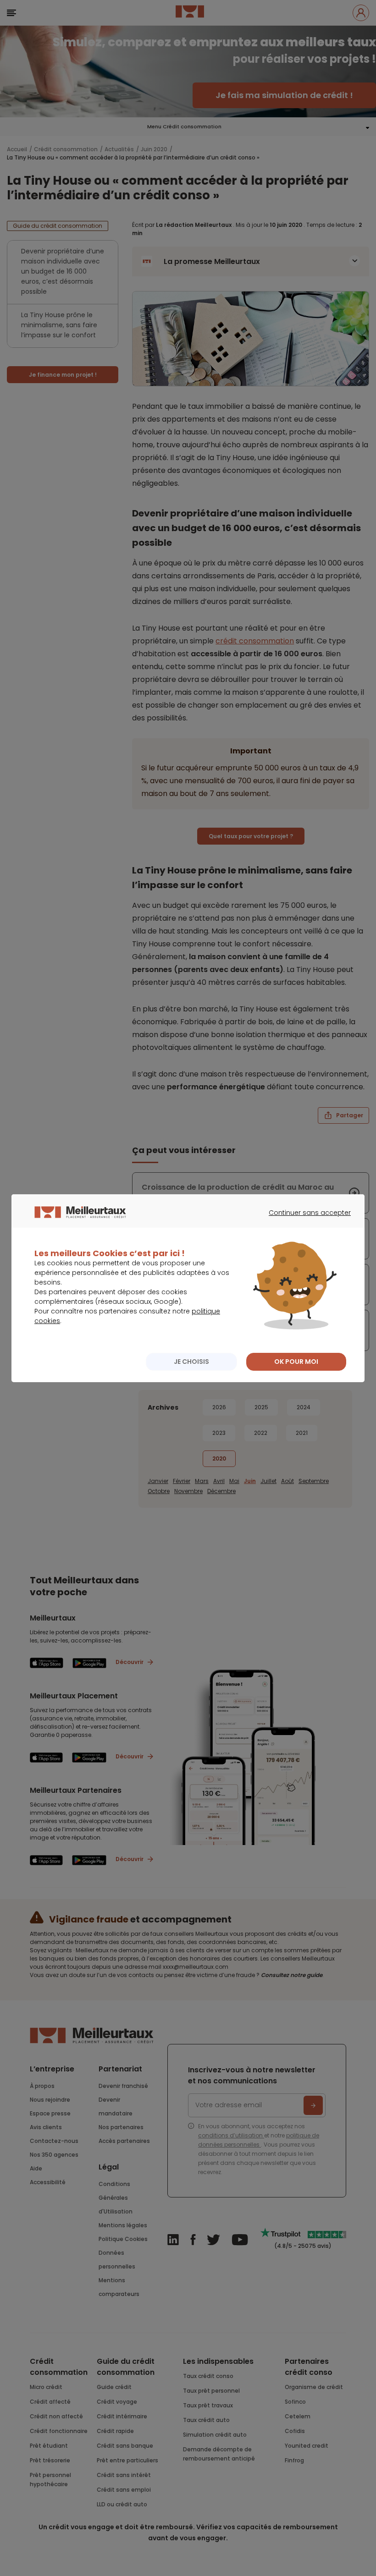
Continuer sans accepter (305, 1221)
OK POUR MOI (296, 1362)
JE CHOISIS (191, 1362)
